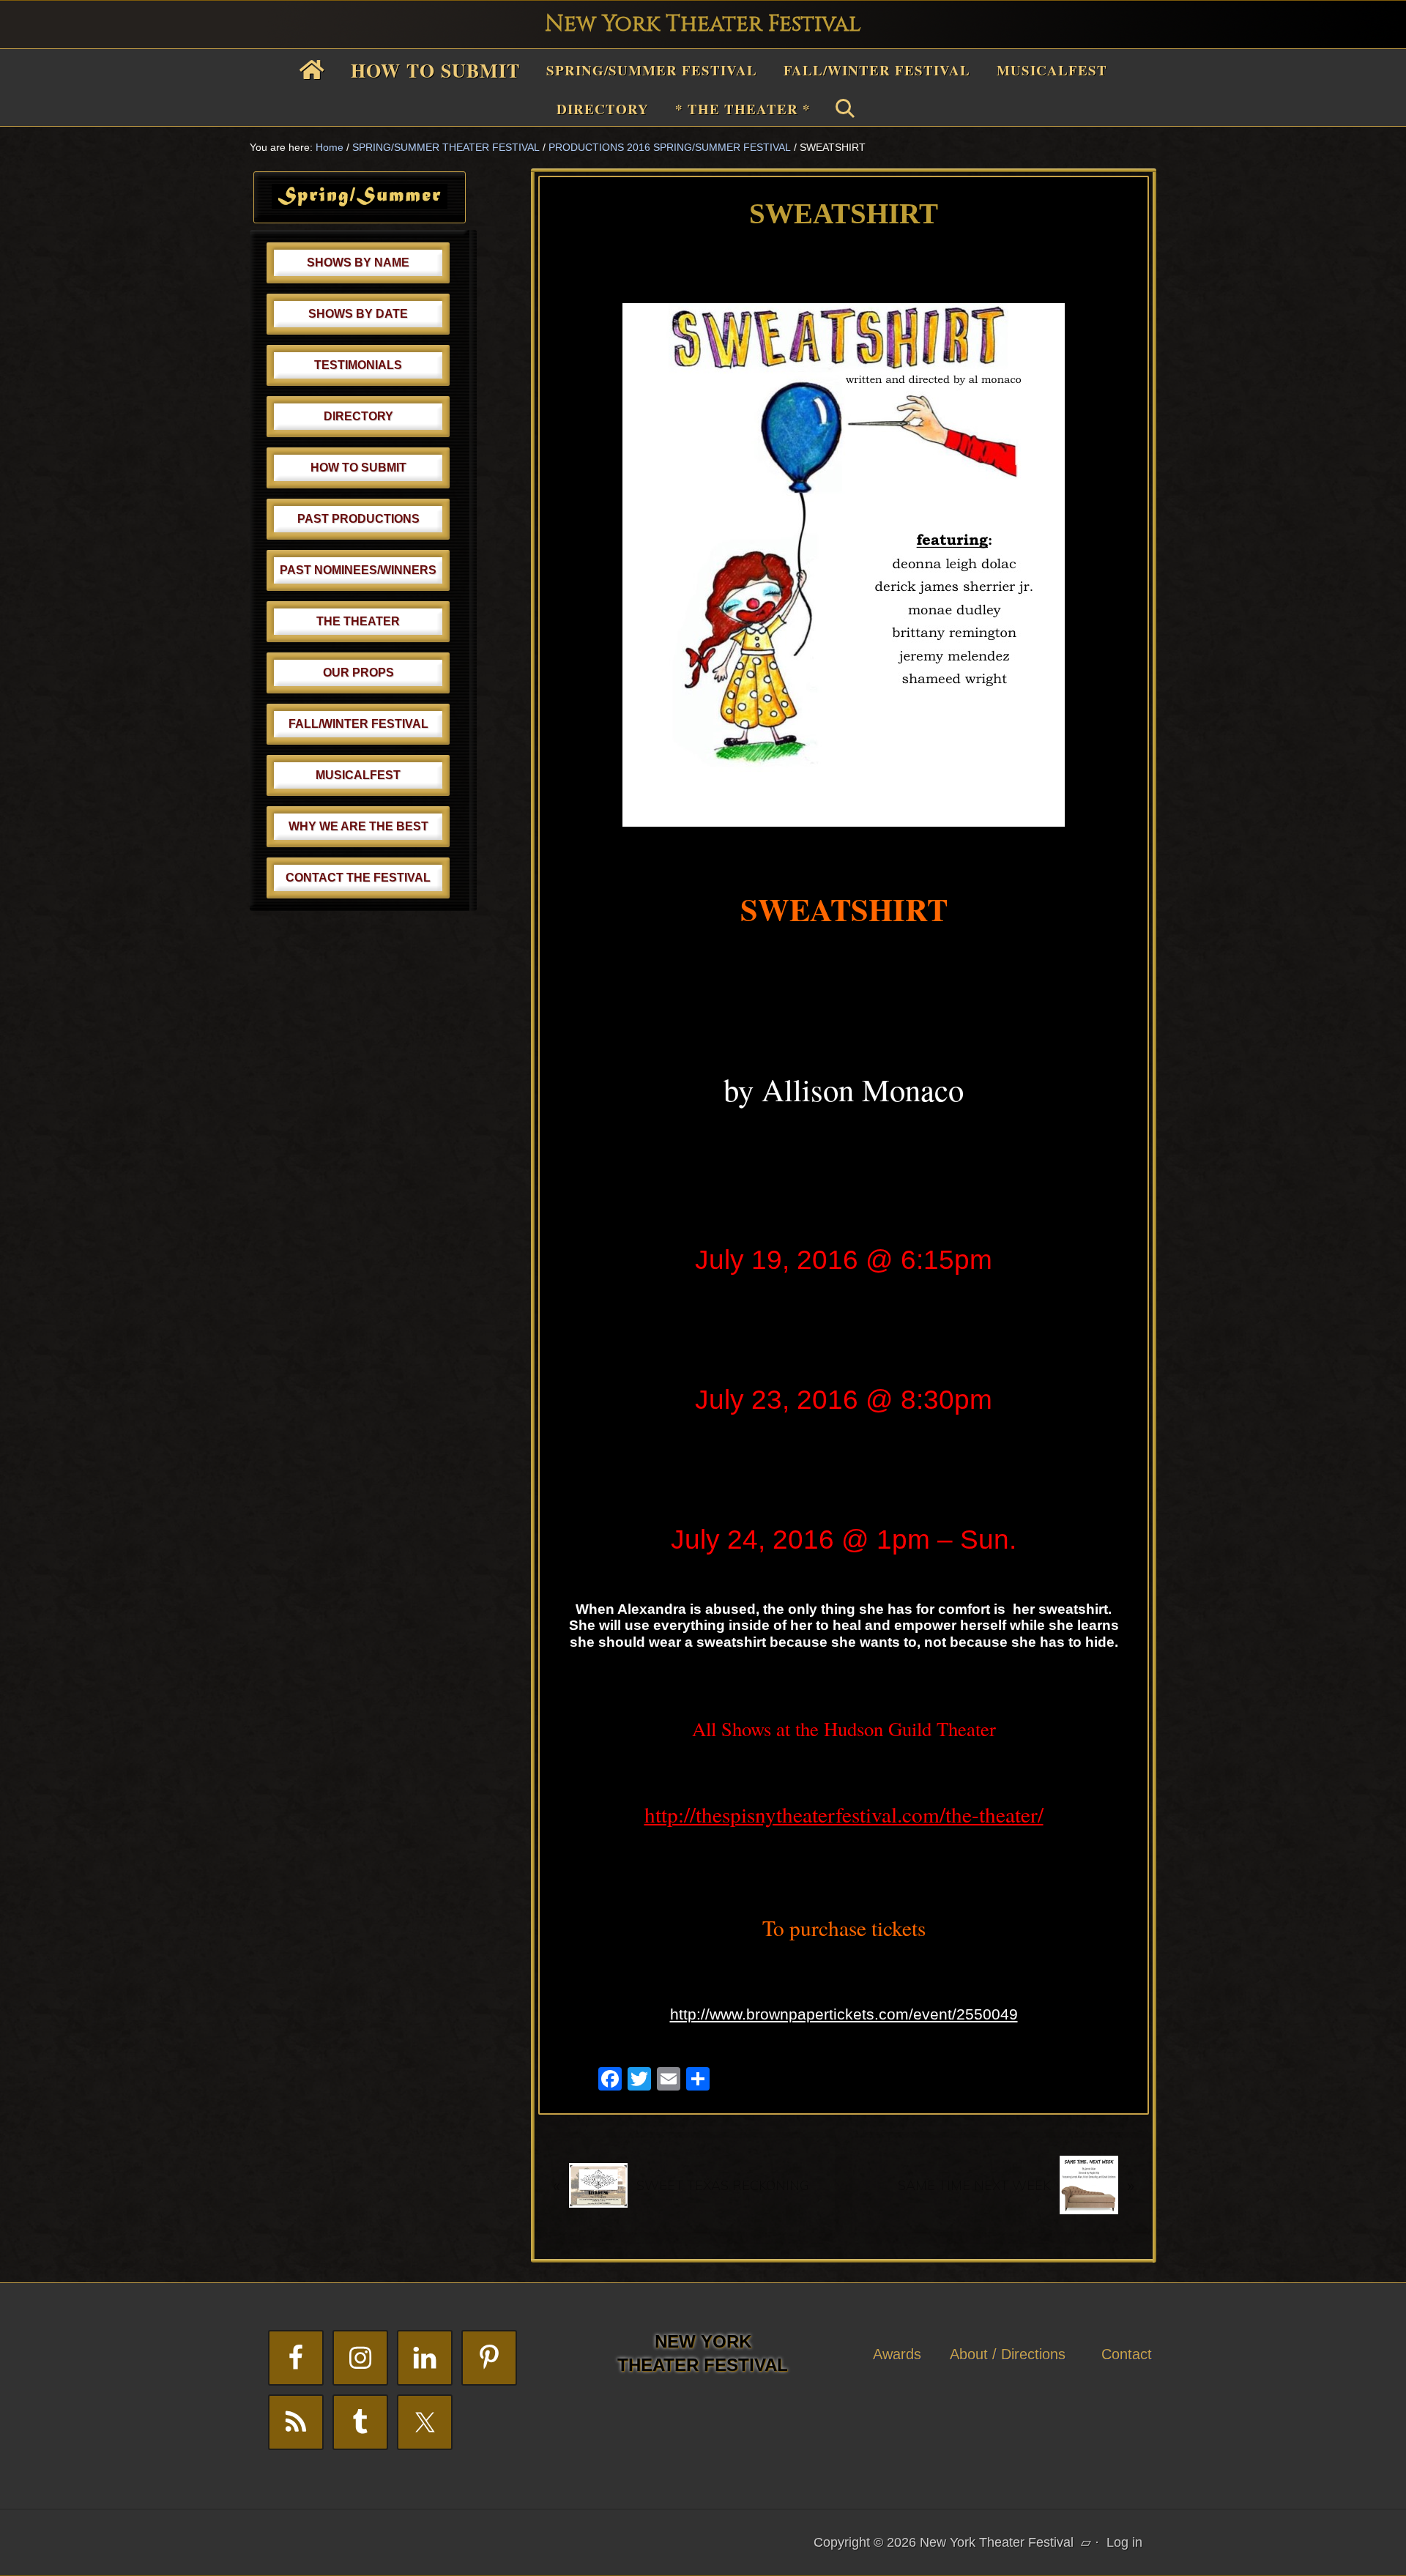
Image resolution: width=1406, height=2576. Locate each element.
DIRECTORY (358, 416)
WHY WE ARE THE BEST (358, 826)
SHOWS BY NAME (358, 263)
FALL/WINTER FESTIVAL (358, 724)
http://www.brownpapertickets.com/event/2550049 (844, 2014)
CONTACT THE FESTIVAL (358, 878)
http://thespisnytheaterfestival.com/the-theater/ (844, 1814)
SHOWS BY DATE (358, 314)
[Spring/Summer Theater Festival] (360, 204)
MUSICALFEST (358, 775)
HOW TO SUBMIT (358, 468)
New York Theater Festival (703, 24)
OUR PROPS (358, 673)
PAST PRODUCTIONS (358, 519)
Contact (1127, 2354)
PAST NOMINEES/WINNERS (358, 570)
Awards (897, 2354)
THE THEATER (358, 621)
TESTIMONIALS (358, 365)
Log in (1124, 2542)
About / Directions (1008, 2354)
